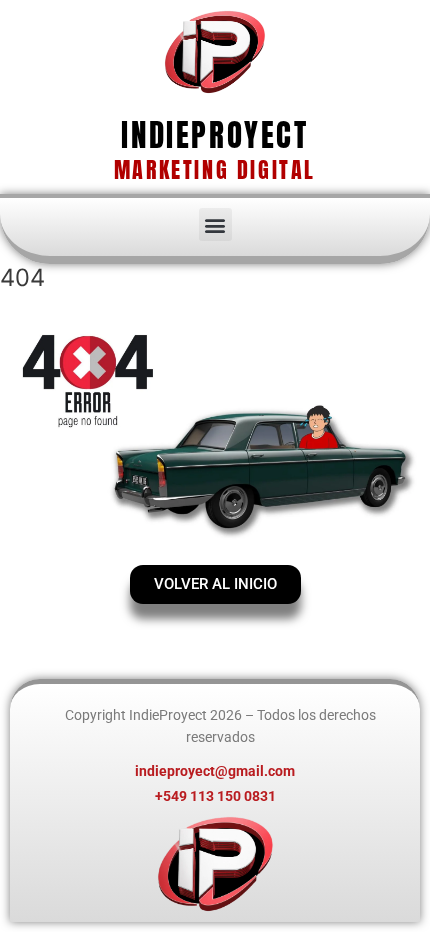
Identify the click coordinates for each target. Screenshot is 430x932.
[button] (215, 224)
